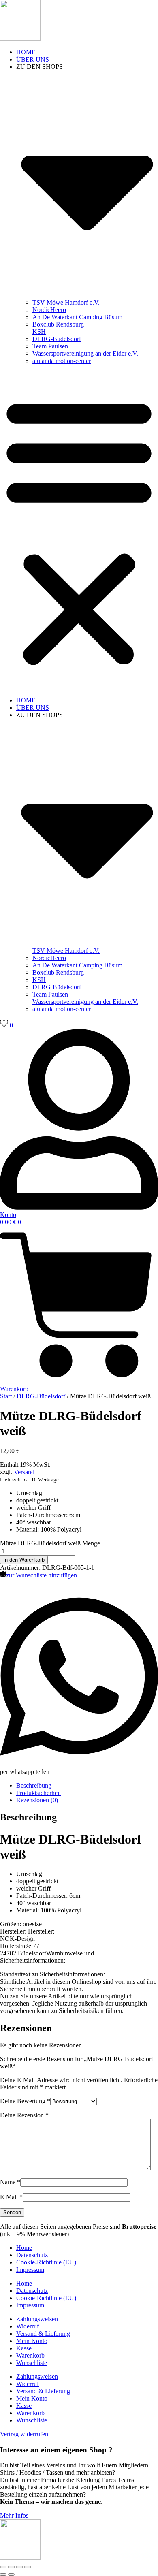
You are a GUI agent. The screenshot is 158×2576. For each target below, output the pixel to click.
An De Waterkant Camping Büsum (77, 317)
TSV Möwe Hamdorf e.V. (66, 302)
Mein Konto (32, 2341)
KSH (39, 332)
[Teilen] (19, 2567)
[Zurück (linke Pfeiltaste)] (3, 2574)
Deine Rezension (24, 2115)
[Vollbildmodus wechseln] (11, 2567)
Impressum (30, 2270)
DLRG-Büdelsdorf (57, 339)
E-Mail (11, 2197)
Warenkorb (30, 2355)
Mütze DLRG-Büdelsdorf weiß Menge (50, 1543)
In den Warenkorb (24, 1560)
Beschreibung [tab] (34, 1785)
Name (10, 2182)
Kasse (24, 2348)
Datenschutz (32, 2255)
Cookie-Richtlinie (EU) (46, 2262)
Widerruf (28, 2326)
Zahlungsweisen (37, 2319)
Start (6, 1396)
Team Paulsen (50, 346)
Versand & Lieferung (43, 2334)
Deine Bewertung (25, 2101)
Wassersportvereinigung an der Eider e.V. (85, 353)
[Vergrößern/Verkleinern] (3, 2567)
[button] (79, 531)
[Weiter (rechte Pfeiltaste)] (11, 2574)
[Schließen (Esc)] (28, 2567)
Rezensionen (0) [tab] (37, 1800)
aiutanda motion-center (62, 361)
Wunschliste (32, 2363)
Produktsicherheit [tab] (38, 1793)
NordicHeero (49, 310)
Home (24, 2248)
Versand (24, 1472)
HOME (26, 52)
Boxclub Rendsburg (58, 324)
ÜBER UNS (33, 59)
